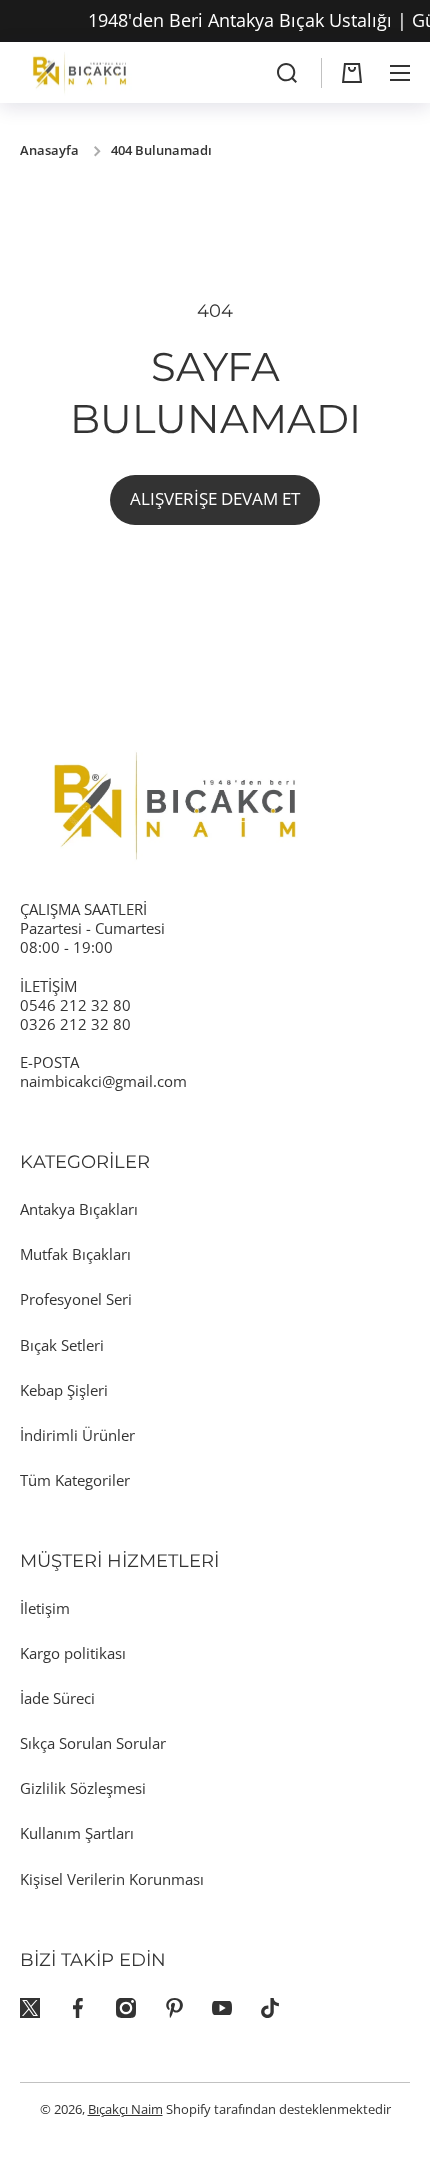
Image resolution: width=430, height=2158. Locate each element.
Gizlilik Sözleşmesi (83, 1788)
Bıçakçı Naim (125, 2109)
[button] (352, 73)
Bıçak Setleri (62, 1345)
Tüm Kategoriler (75, 1480)
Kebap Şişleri (64, 1390)
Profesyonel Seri (76, 1299)
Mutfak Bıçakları (75, 1254)
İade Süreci (57, 1698)
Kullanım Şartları (77, 1833)
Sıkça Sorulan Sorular (93, 1743)
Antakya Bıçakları (79, 1209)
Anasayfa (49, 151)
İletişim (45, 1608)
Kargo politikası (73, 1653)
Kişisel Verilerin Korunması (112, 1879)
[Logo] (80, 72)
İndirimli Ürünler (77, 1435)
